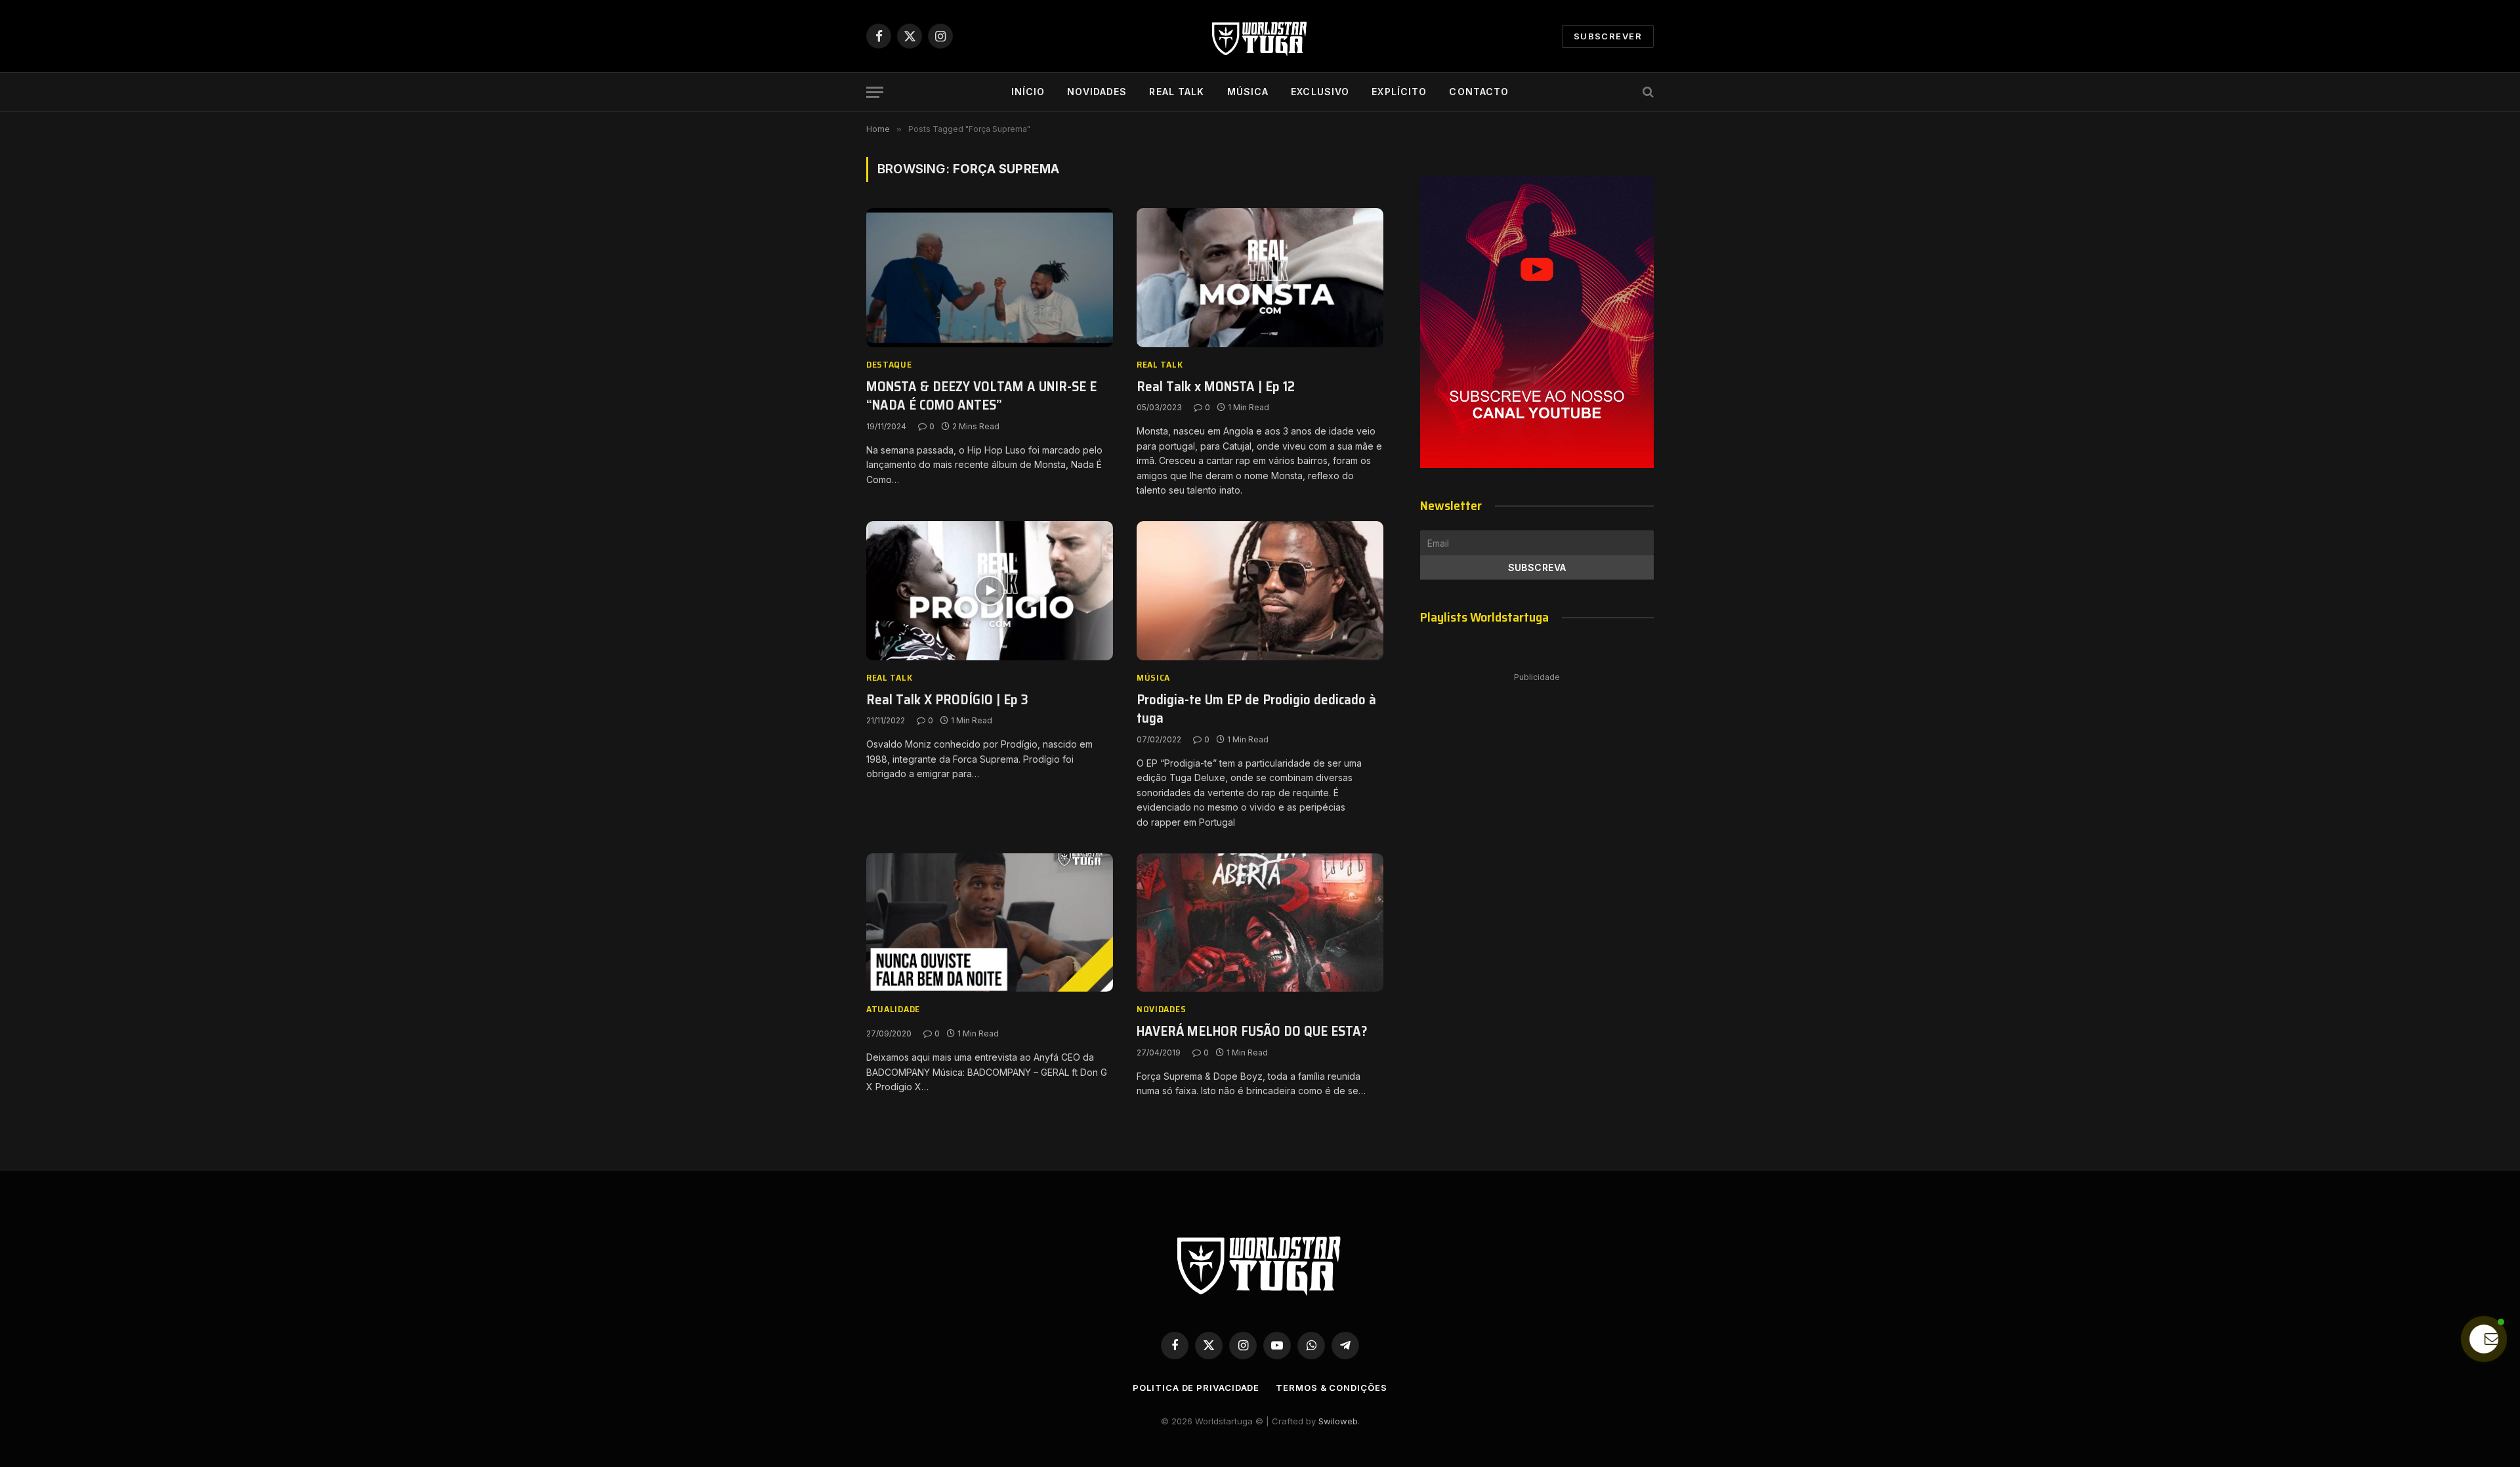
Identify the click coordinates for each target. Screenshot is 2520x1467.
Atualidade (893, 1009)
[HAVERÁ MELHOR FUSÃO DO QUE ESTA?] (1260, 923)
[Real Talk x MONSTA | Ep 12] (1260, 278)
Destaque (889, 365)
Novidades (1097, 92)
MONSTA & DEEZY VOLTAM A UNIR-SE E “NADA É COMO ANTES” (981, 396)
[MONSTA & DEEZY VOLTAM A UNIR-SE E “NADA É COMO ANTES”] (990, 278)
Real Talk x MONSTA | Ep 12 (1216, 387)
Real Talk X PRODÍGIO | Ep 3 (947, 700)
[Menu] (875, 92)
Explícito (1399, 92)
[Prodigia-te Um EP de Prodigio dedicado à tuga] (1260, 591)
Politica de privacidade (1196, 1388)
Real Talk (1177, 92)
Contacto (1479, 92)
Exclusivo (1320, 92)
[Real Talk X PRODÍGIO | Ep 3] (990, 591)
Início (1028, 92)
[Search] (1647, 92)
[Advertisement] (1537, 783)
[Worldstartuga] (1260, 36)
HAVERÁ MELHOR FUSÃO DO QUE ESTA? (1252, 1031)
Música (1248, 92)
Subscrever (1608, 36)
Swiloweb (1338, 1421)
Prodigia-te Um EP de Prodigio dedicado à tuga (1256, 709)
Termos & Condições (1331, 1388)
